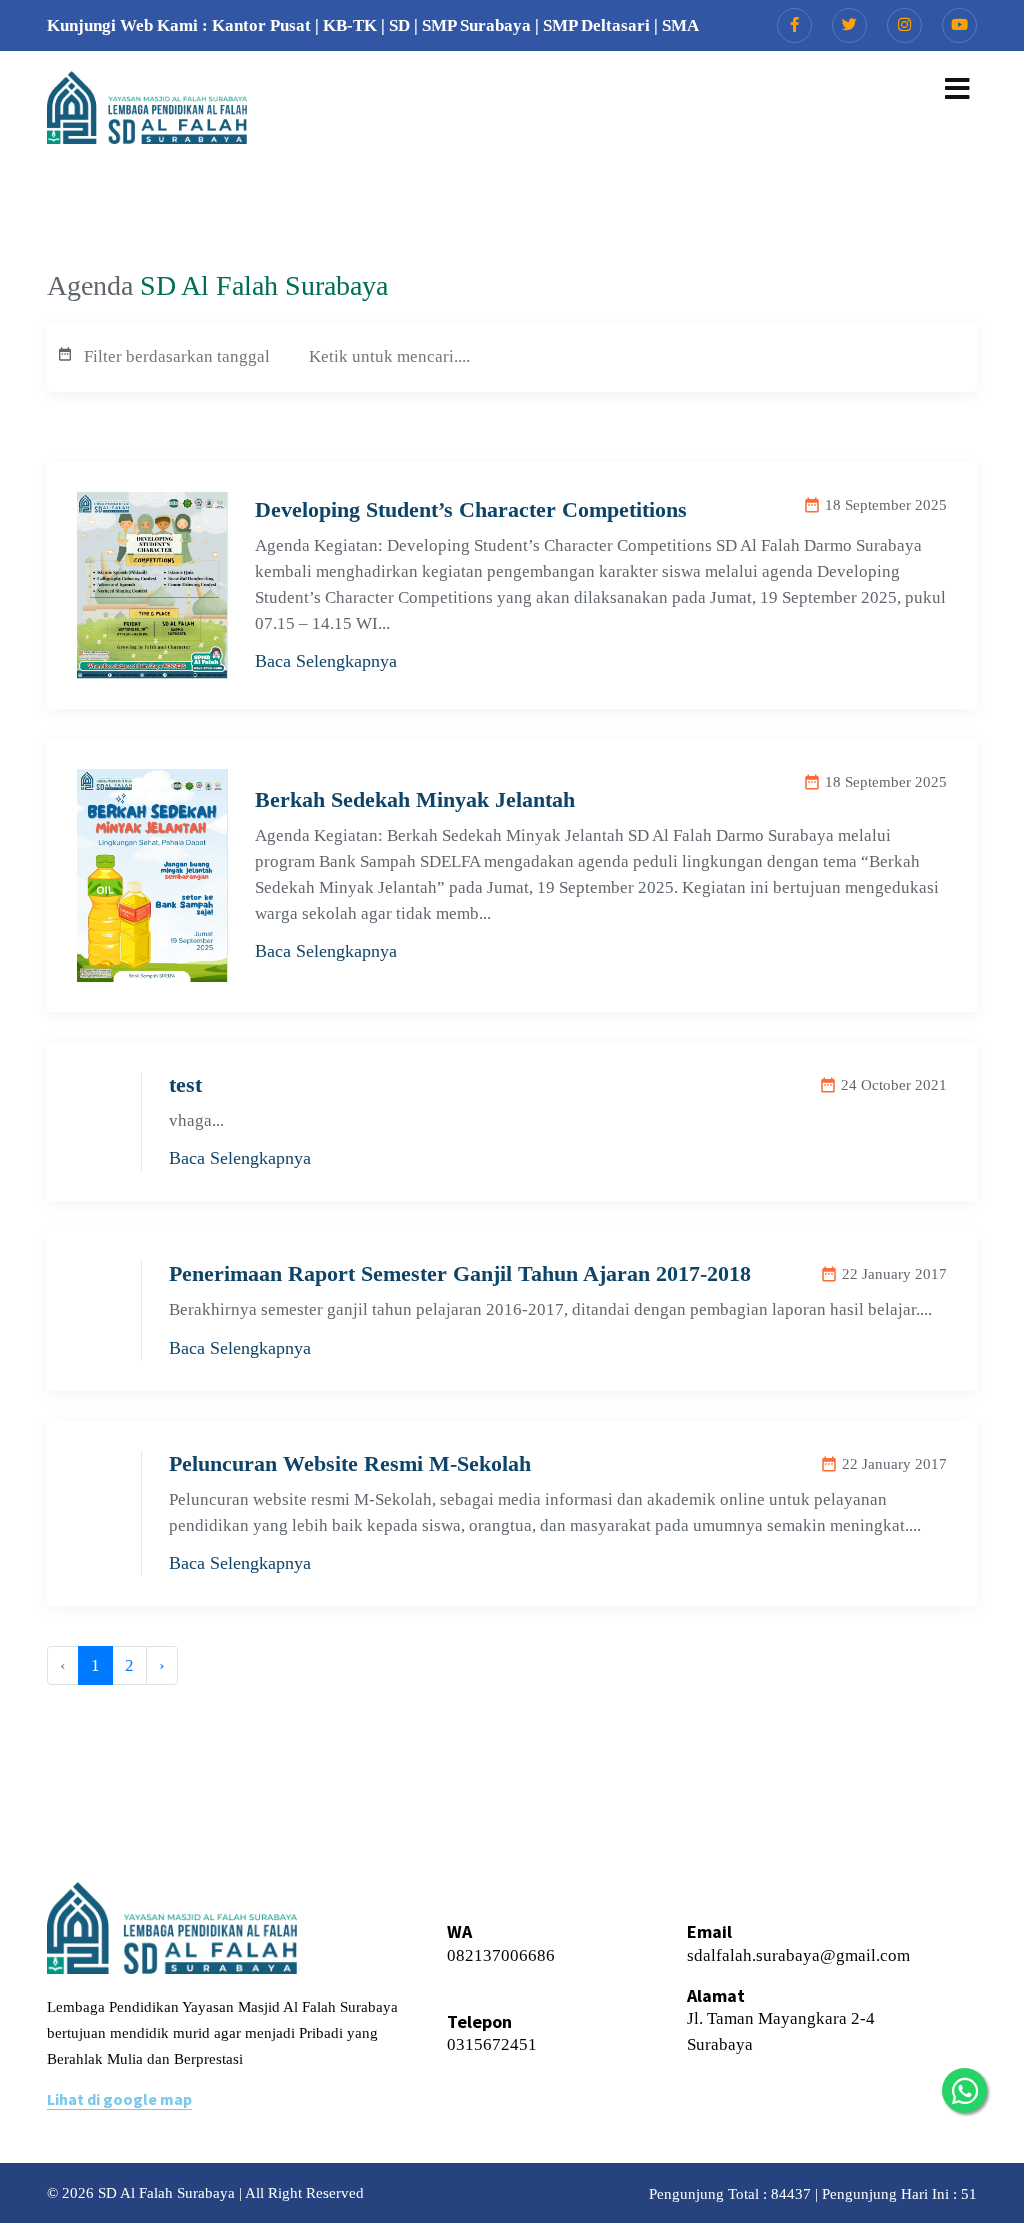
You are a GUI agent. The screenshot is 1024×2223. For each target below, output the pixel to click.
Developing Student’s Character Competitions (471, 509)
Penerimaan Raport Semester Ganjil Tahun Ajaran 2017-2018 (460, 1273)
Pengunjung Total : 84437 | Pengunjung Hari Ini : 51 (813, 2194)
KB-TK (350, 25)
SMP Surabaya (476, 25)
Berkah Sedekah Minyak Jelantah (415, 799)
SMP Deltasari (596, 25)
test (185, 1084)
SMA (680, 25)
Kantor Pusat (261, 25)
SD (399, 25)
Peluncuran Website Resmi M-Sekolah (350, 1463)
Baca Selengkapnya (326, 661)
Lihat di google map (119, 2099)
